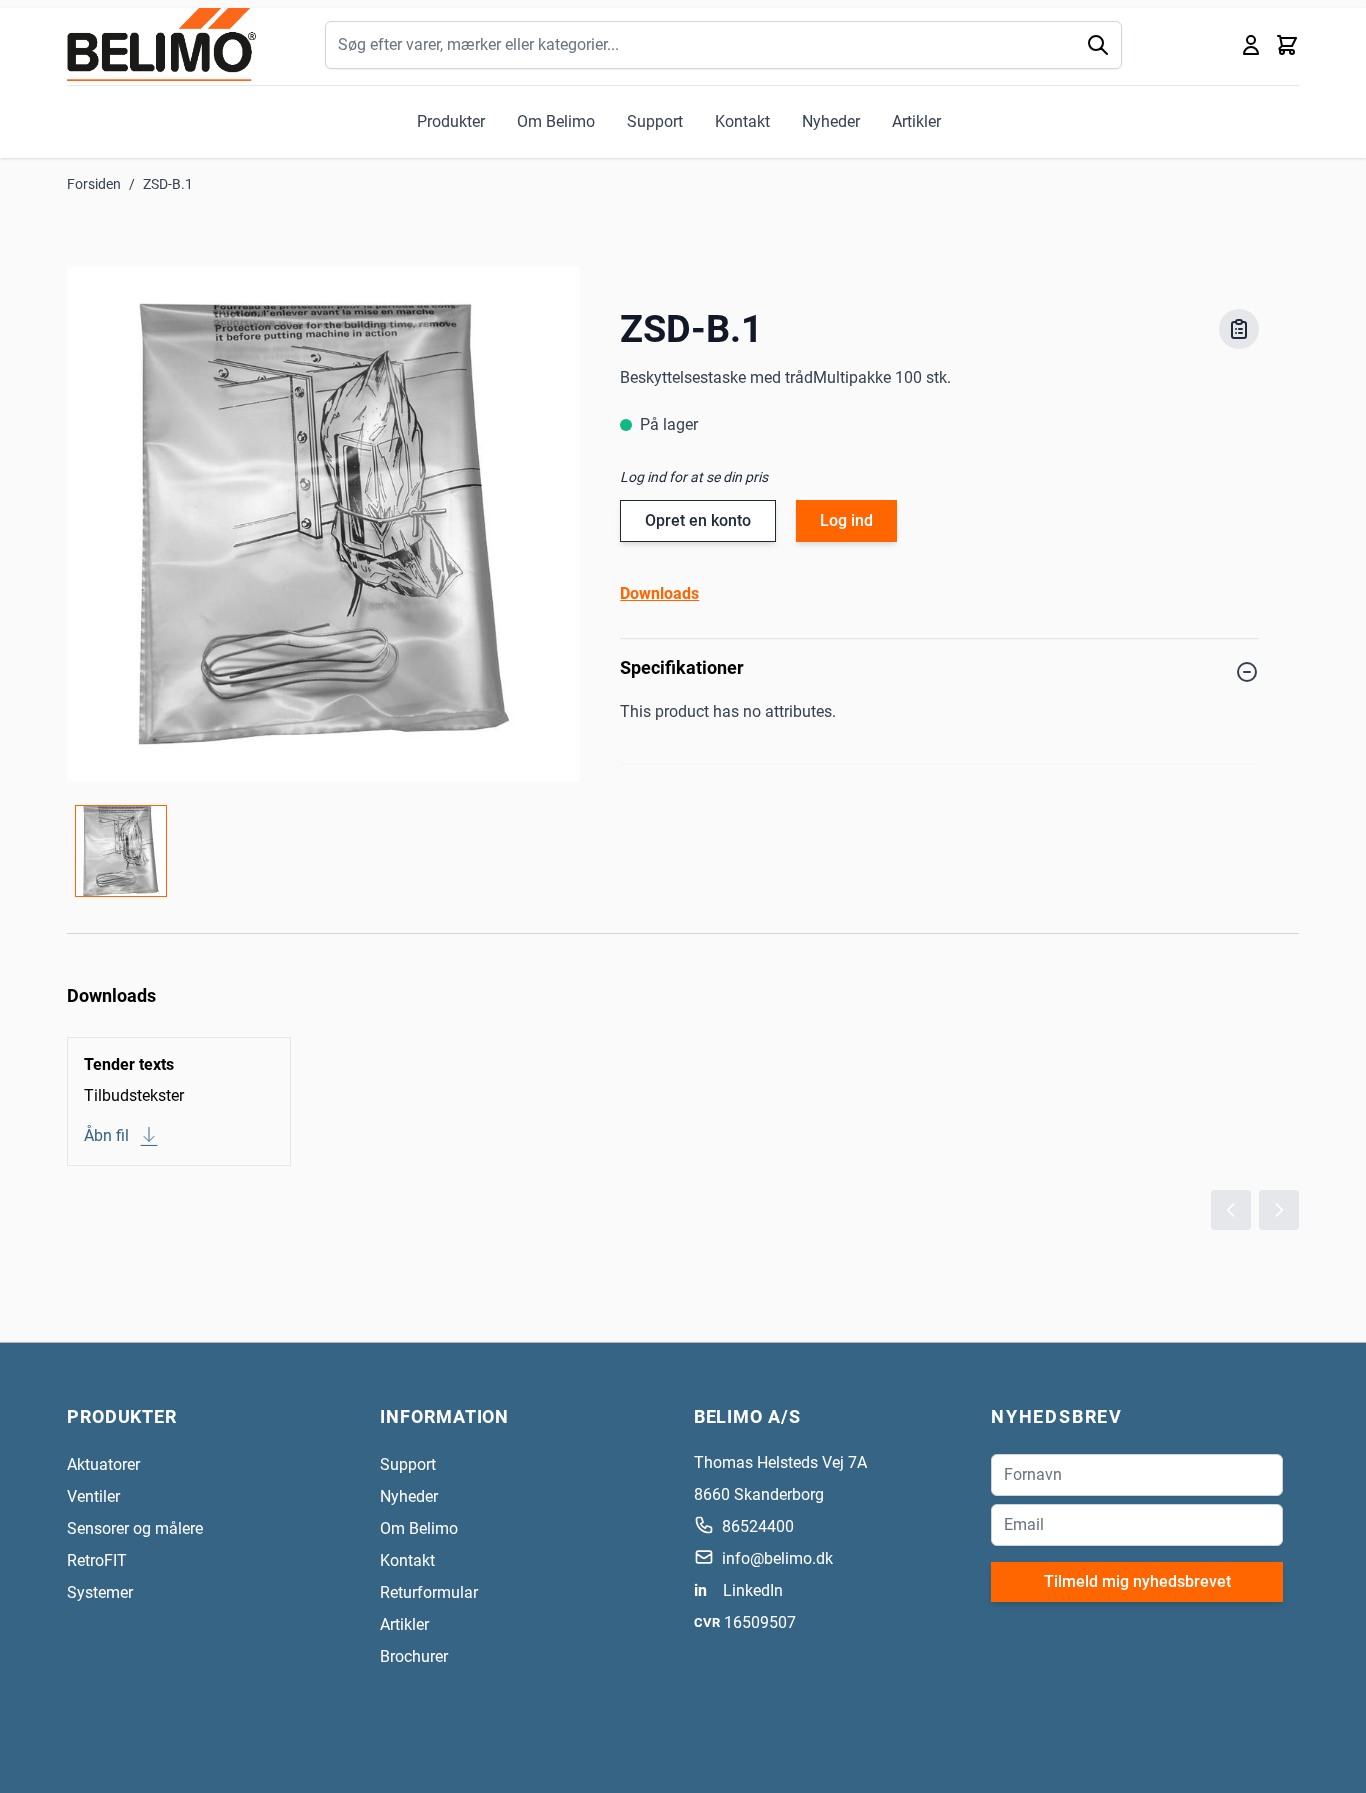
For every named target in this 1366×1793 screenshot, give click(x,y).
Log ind (846, 520)
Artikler (916, 121)
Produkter (451, 121)
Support (655, 121)
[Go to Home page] (161, 44)
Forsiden (94, 184)
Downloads (659, 593)
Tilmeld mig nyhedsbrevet (1137, 1581)
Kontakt (742, 121)
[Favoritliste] (1239, 329)
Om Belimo (556, 121)
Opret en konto (698, 520)
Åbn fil (106, 1135)
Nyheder (831, 121)
